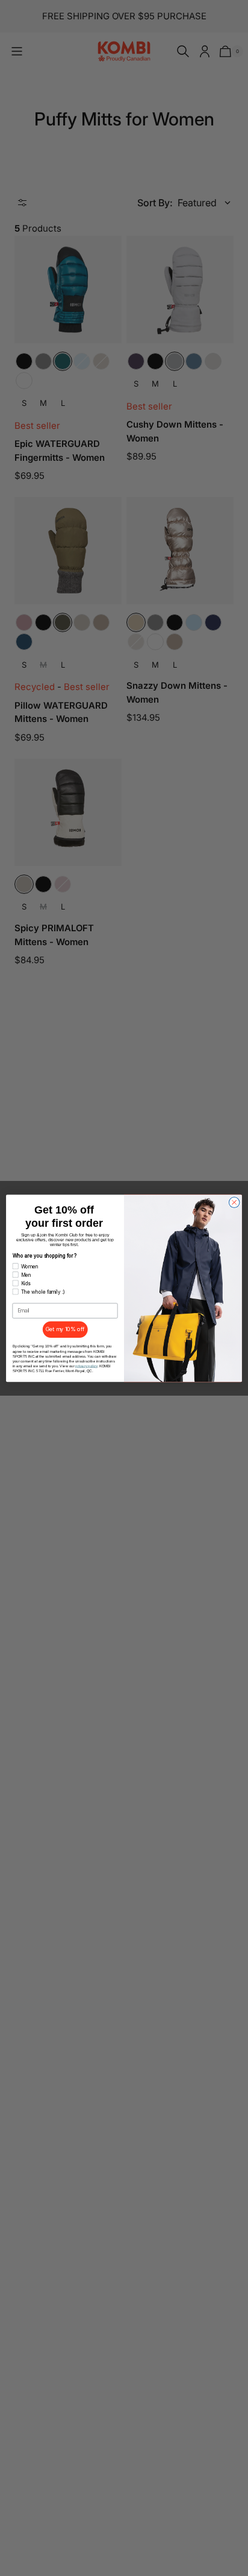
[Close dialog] (234, 1202)
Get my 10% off (65, 1329)
